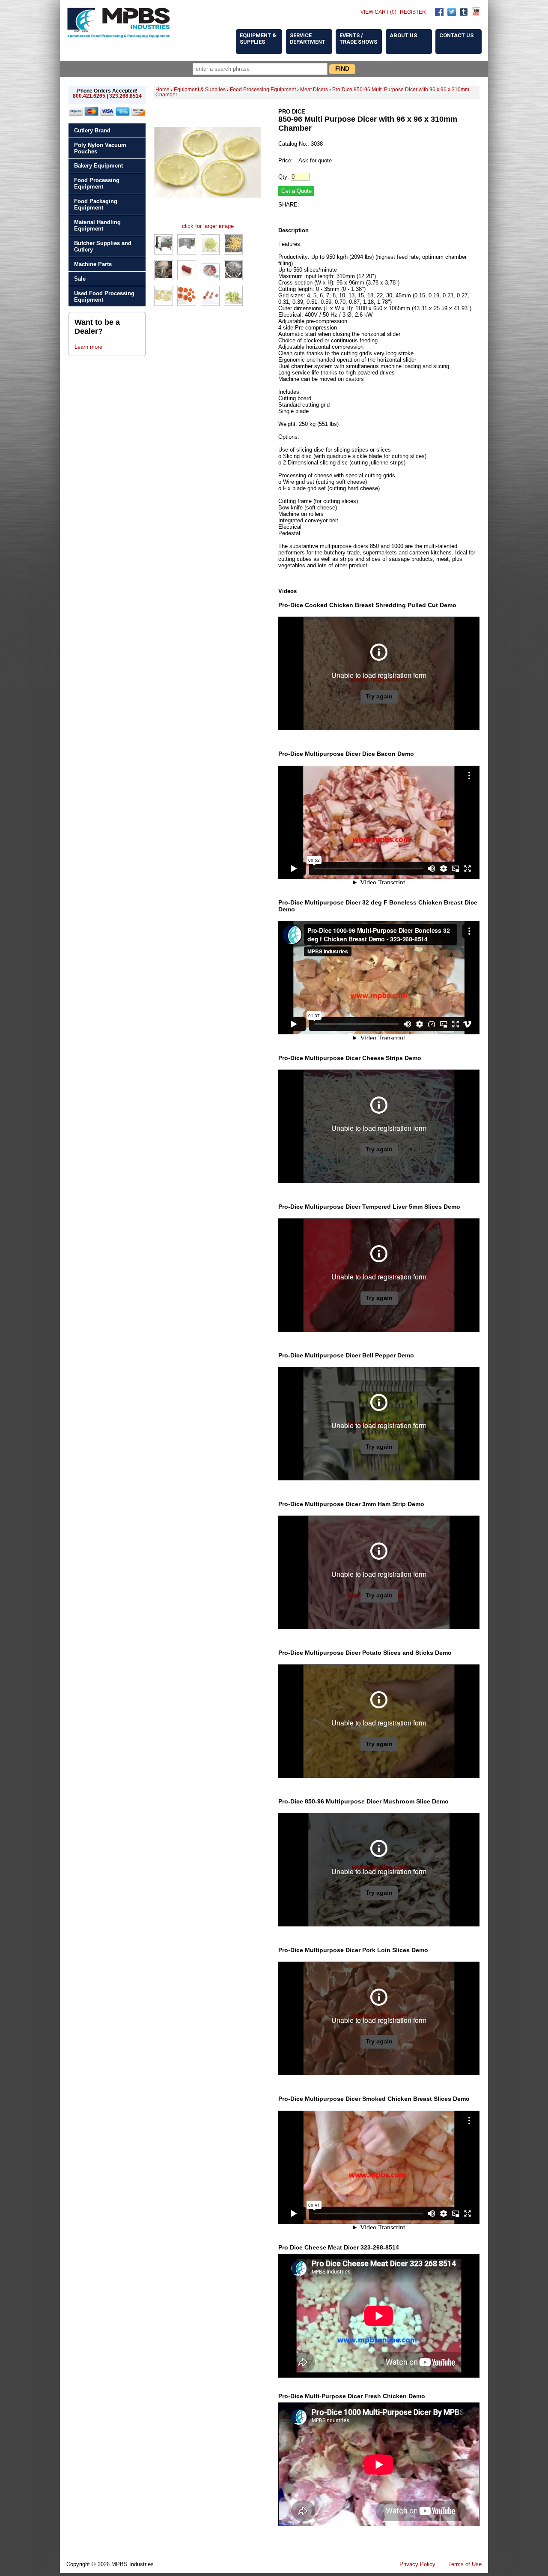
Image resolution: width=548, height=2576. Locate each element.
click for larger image (208, 226)
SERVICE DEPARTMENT (308, 39)
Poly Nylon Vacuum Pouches (100, 148)
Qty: (284, 177)
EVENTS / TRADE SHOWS (358, 39)
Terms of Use (465, 2564)
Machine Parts (93, 264)
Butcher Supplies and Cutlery (103, 246)
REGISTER (413, 12)
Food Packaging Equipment (96, 204)
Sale (80, 279)
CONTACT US (456, 35)
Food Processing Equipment (97, 183)
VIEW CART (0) (378, 12)
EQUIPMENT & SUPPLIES (258, 39)
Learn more (88, 347)
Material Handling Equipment (97, 225)
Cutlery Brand (92, 130)
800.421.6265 (89, 96)
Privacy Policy (417, 2564)
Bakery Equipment (98, 166)
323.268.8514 (125, 96)
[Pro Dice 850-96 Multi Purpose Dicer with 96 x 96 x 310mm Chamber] (208, 220)
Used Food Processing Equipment (104, 297)
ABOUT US (403, 35)
